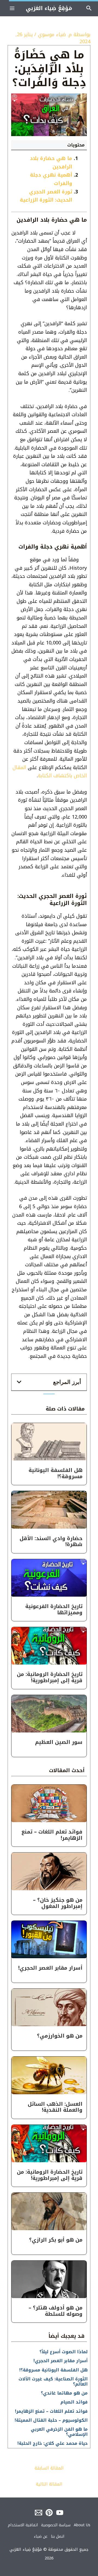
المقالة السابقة (49, 2468)
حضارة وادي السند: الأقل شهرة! (51, 1542)
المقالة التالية (49, 2484)
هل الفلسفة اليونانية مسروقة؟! (56, 1473)
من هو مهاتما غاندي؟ (64, 2393)
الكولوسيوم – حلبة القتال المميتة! (51, 2420)
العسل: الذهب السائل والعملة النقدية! (55, 2107)
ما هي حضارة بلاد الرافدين (51, 163)
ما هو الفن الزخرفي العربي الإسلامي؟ (59, 2432)
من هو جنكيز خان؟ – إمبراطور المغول (58, 1903)
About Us (82, 2525)
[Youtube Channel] (60, 2513)
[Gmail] (39, 2513)
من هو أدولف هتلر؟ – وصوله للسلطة (56, 2311)
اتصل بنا (58, 2536)
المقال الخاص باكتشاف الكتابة (50, 772)
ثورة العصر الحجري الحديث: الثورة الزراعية (46, 196)
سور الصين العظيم (59, 1742)
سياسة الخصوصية (56, 2525)
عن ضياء (41, 2536)
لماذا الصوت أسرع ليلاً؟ (64, 2352)
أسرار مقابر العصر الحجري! (50, 1968)
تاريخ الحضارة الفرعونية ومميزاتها (54, 1610)
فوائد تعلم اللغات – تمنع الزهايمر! (52, 1835)
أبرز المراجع (67, 1382)
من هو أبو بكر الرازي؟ (56, 2240)
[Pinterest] (49, 2513)
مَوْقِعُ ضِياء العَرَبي (49, 8)
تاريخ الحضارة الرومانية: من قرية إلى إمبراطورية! (50, 1677)
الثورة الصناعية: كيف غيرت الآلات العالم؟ (53, 2381)
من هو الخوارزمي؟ (60, 2036)
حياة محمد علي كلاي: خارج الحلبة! (53, 2443)
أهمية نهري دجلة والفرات (51, 179)
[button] (49, 1382)
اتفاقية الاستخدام (23, 2525)
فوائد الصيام (74, 2402)
